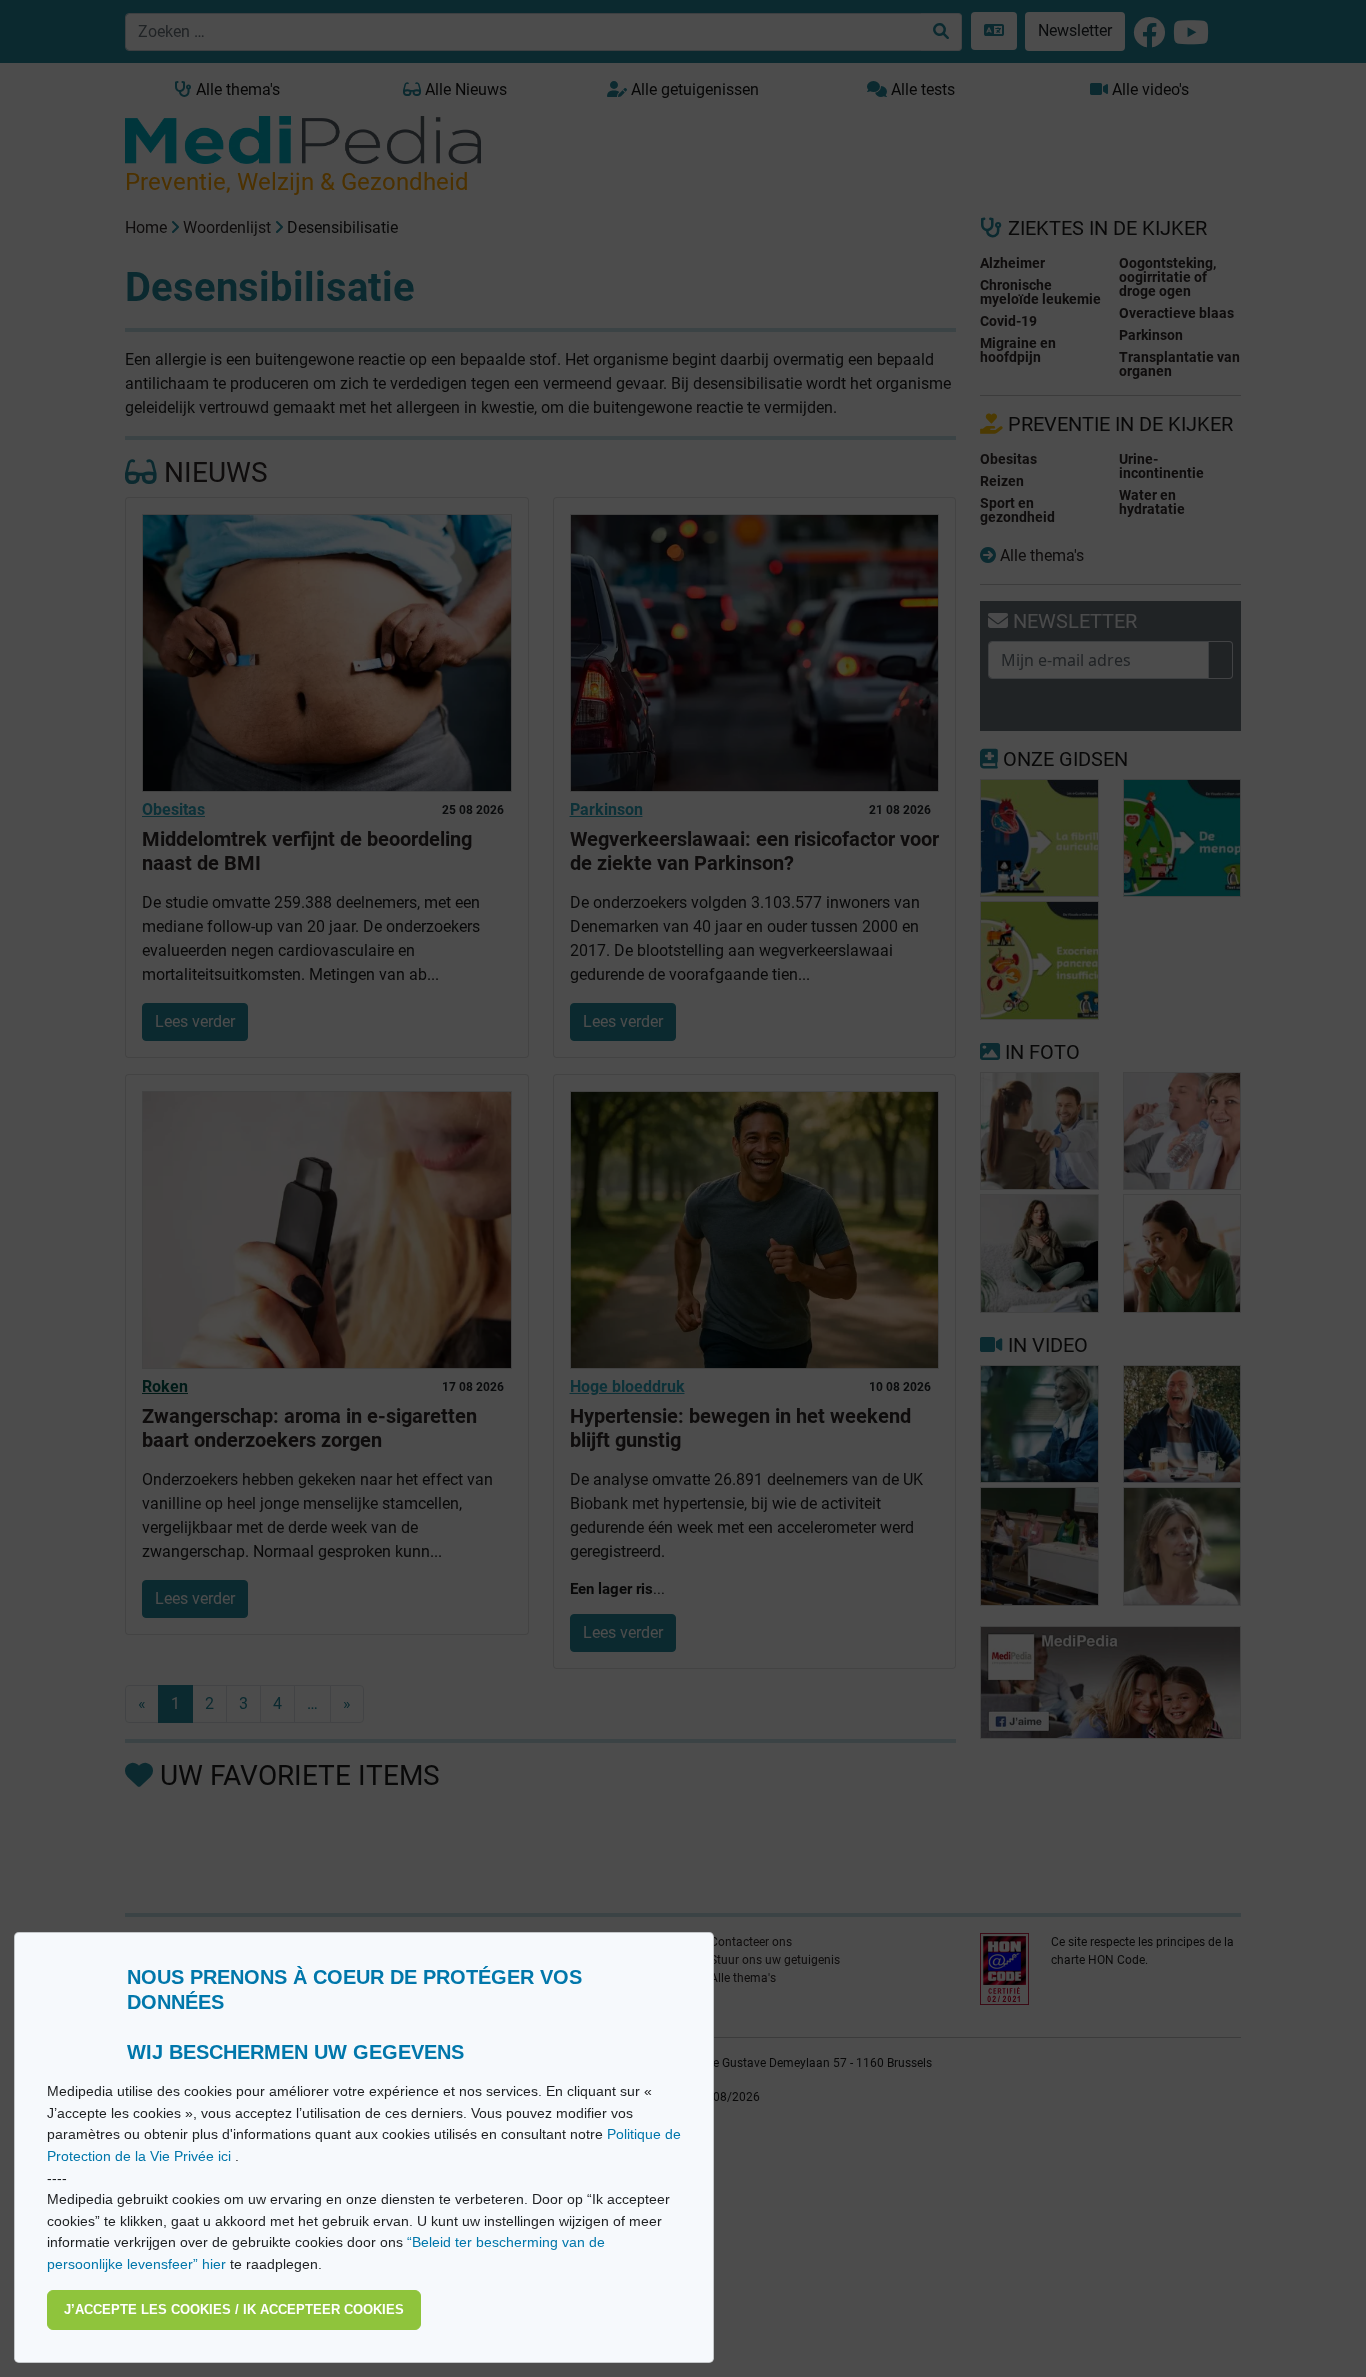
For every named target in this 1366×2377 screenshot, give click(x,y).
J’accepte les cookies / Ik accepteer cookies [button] (234, 2309)
